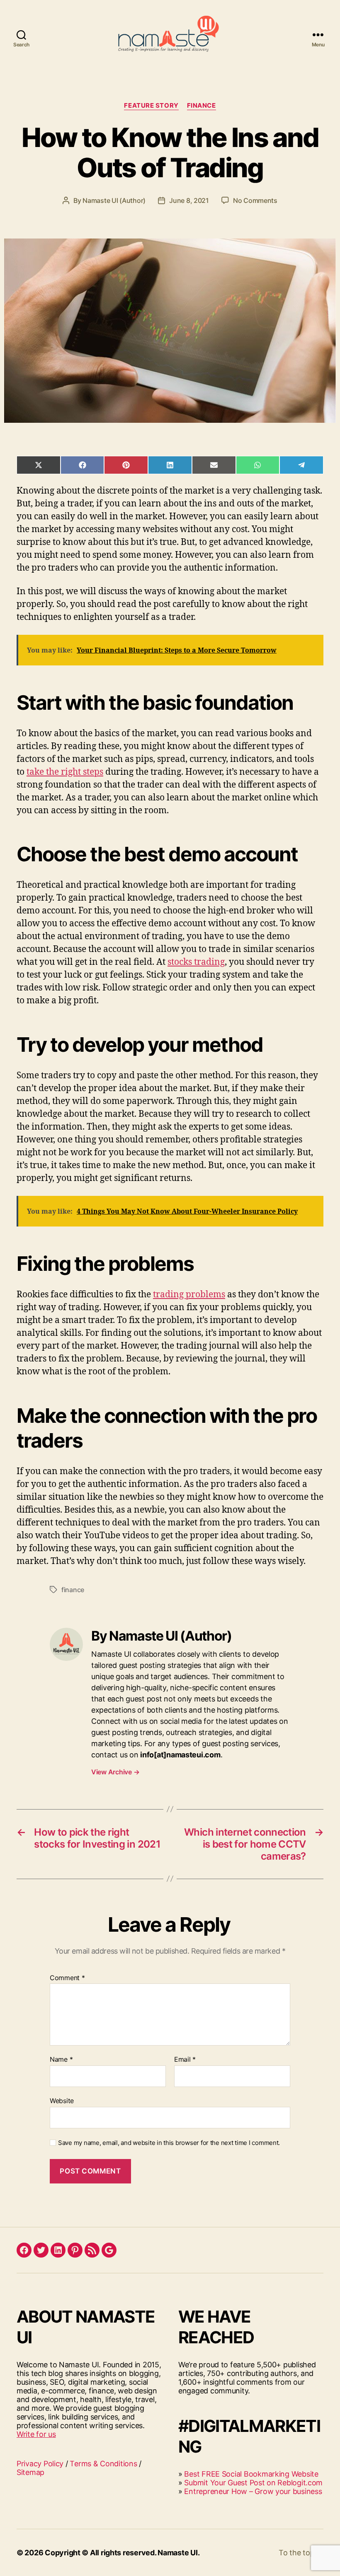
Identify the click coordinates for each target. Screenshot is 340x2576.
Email (185, 2060)
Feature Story (151, 106)
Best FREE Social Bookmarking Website (251, 2474)
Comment (67, 1978)
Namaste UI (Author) (114, 200)
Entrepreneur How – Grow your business (253, 2491)
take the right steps (65, 772)
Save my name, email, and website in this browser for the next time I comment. (169, 2143)
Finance (202, 106)
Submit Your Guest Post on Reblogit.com (253, 2483)
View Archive (115, 1772)
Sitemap (30, 2472)
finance (73, 1590)
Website (62, 2100)
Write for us (36, 2434)
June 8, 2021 (189, 200)
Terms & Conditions (103, 2464)
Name (61, 2060)
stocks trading (196, 962)
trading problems (189, 1295)
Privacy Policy (40, 2464)
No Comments (255, 200)
